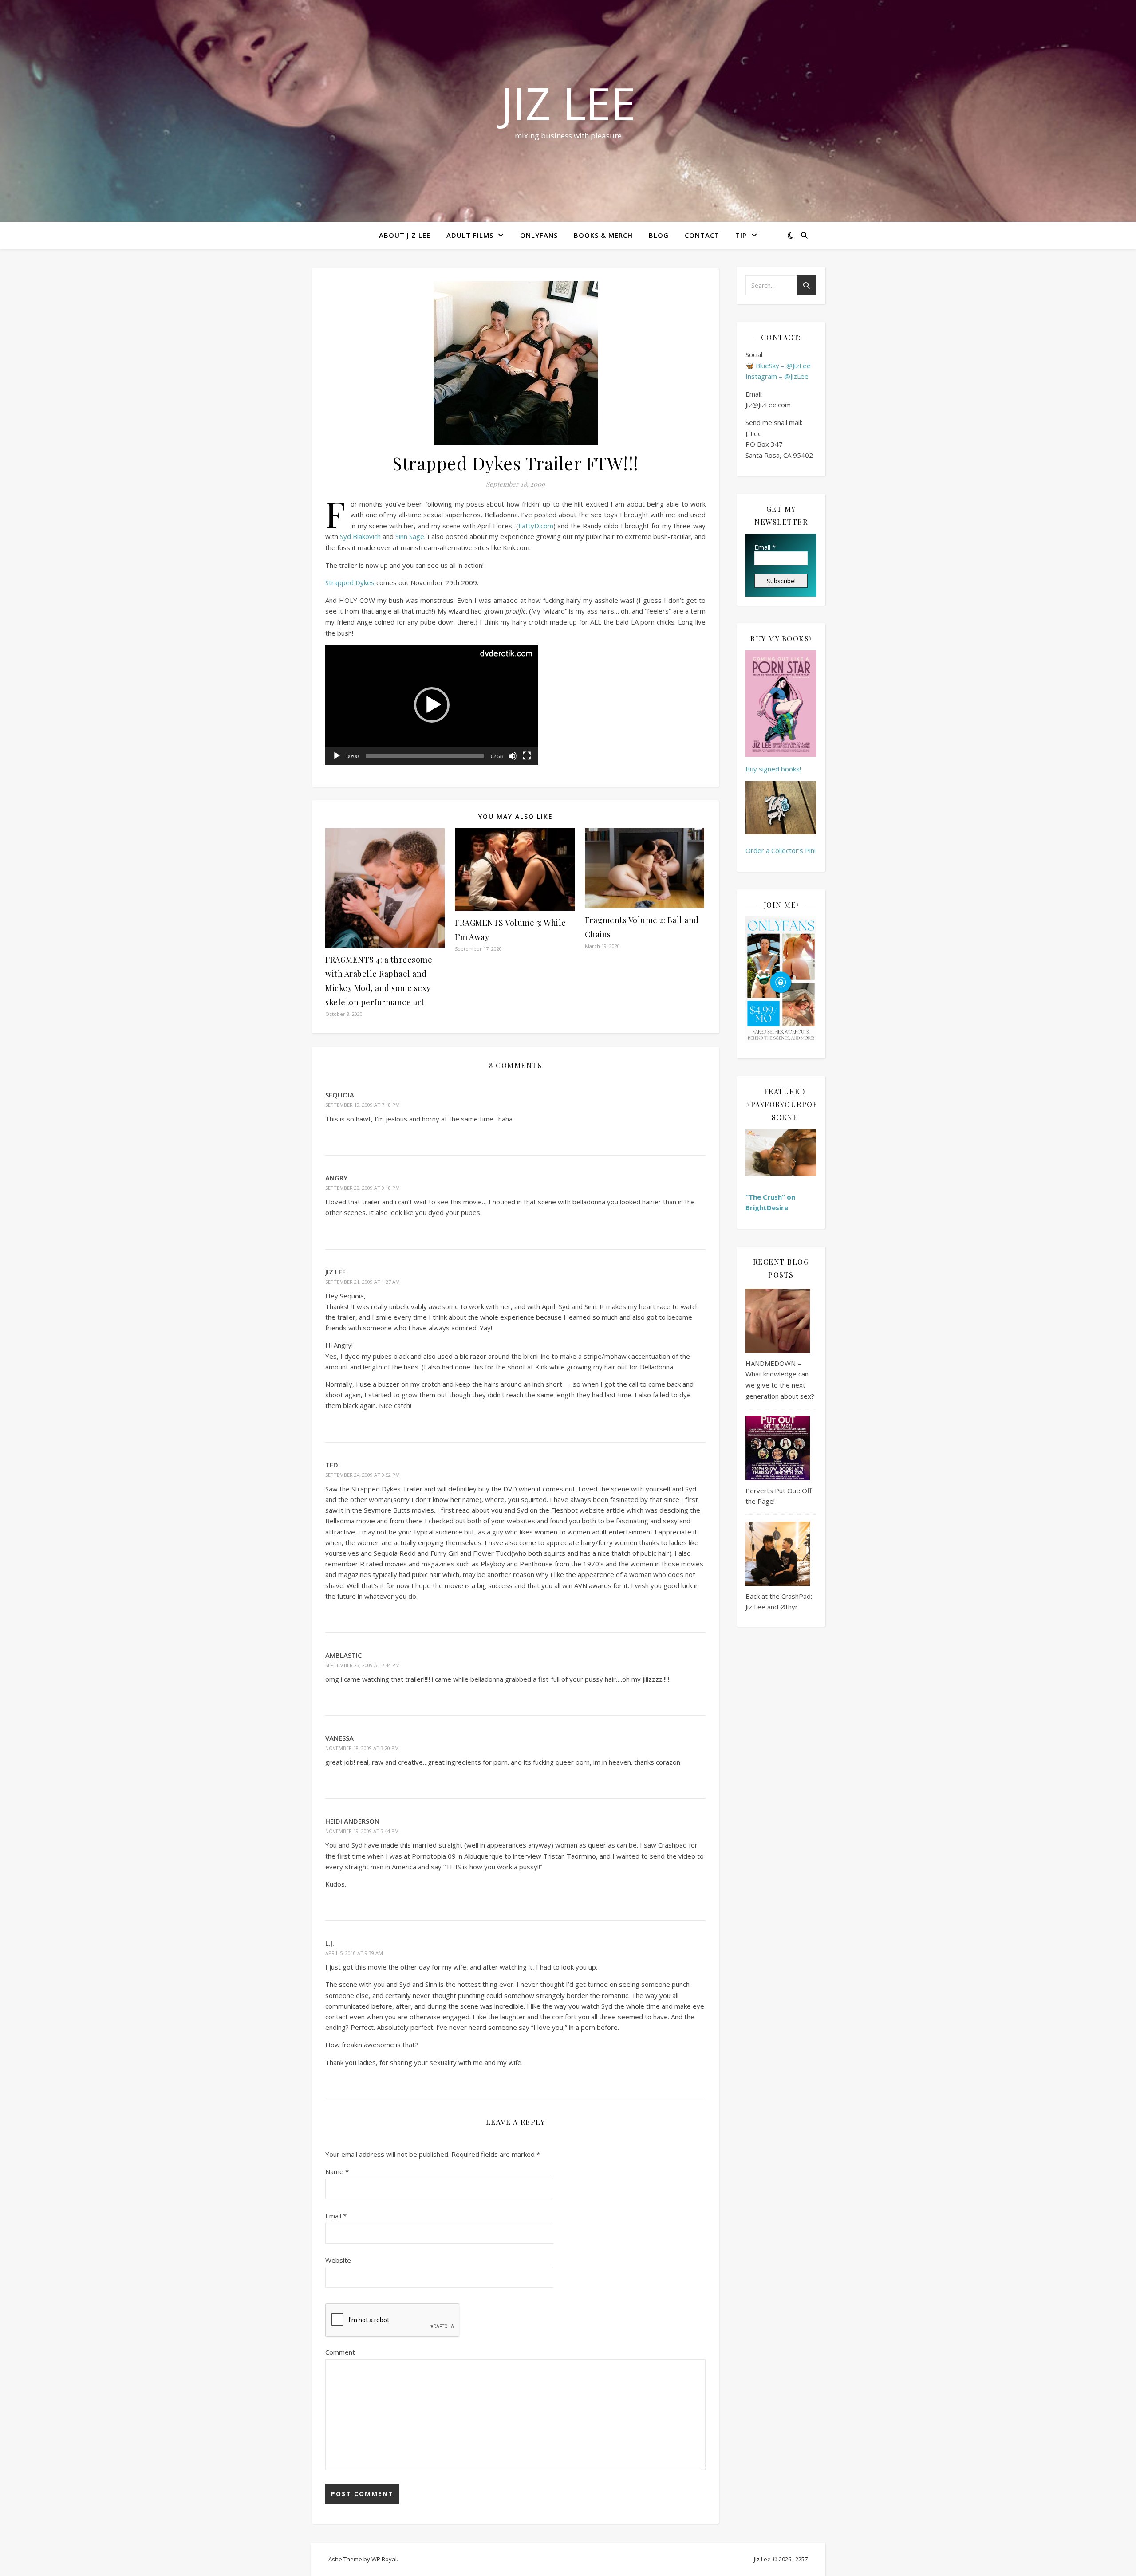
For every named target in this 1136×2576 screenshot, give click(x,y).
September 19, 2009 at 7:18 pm (363, 1105)
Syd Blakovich (360, 536)
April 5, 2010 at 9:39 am (354, 1953)
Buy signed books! (773, 769)
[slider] (425, 756)
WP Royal (384, 2559)
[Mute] (513, 756)
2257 (801, 2559)
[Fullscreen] (527, 756)
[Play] (337, 756)
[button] (432, 705)
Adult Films (470, 235)
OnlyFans (539, 235)
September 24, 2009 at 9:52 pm (363, 1475)
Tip (741, 235)
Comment (340, 2352)
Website (338, 2260)
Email (336, 2216)
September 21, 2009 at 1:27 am (363, 1282)
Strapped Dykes (350, 582)
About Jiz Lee (405, 235)
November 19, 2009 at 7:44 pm (362, 1831)
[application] (432, 705)
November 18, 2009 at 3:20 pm (362, 1748)
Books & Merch (603, 235)
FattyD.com (536, 526)
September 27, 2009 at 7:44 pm (363, 1665)
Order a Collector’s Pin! (781, 850)
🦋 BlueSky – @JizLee (778, 366)
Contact (702, 235)
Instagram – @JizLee (777, 376)
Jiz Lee (568, 103)
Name (337, 2171)
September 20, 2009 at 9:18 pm (363, 1188)
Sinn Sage (410, 536)
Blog (659, 235)
